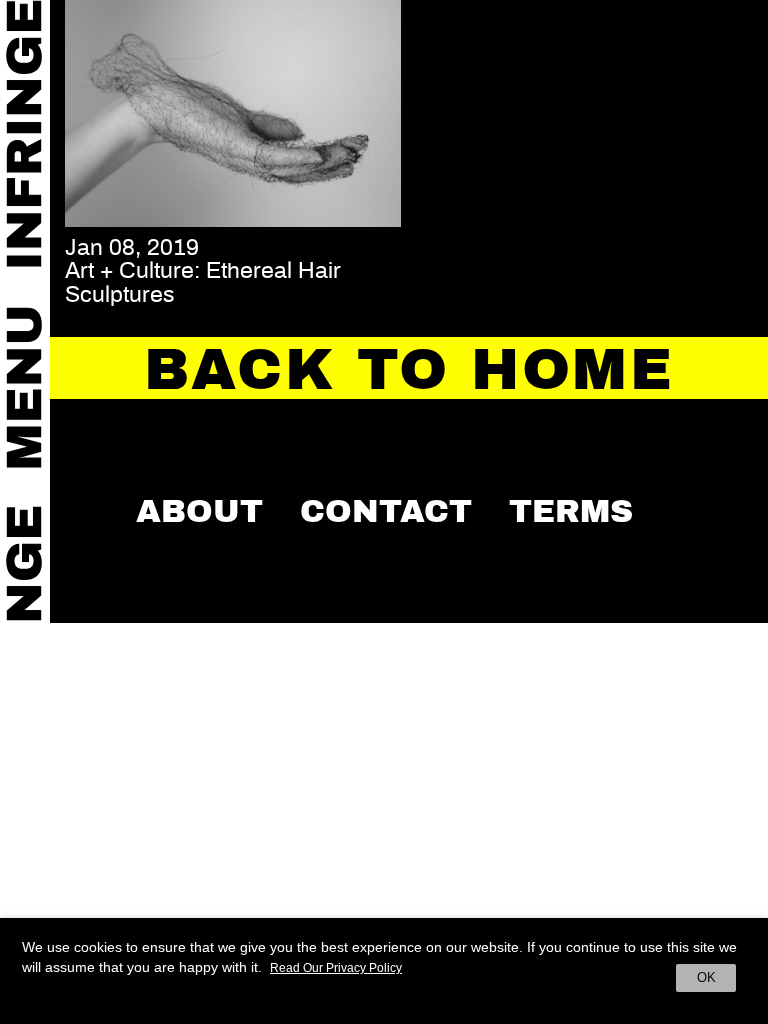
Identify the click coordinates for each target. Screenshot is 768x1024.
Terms (571, 511)
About (199, 511)
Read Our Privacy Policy (336, 968)
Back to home (409, 370)
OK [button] (706, 977)
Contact (386, 511)
